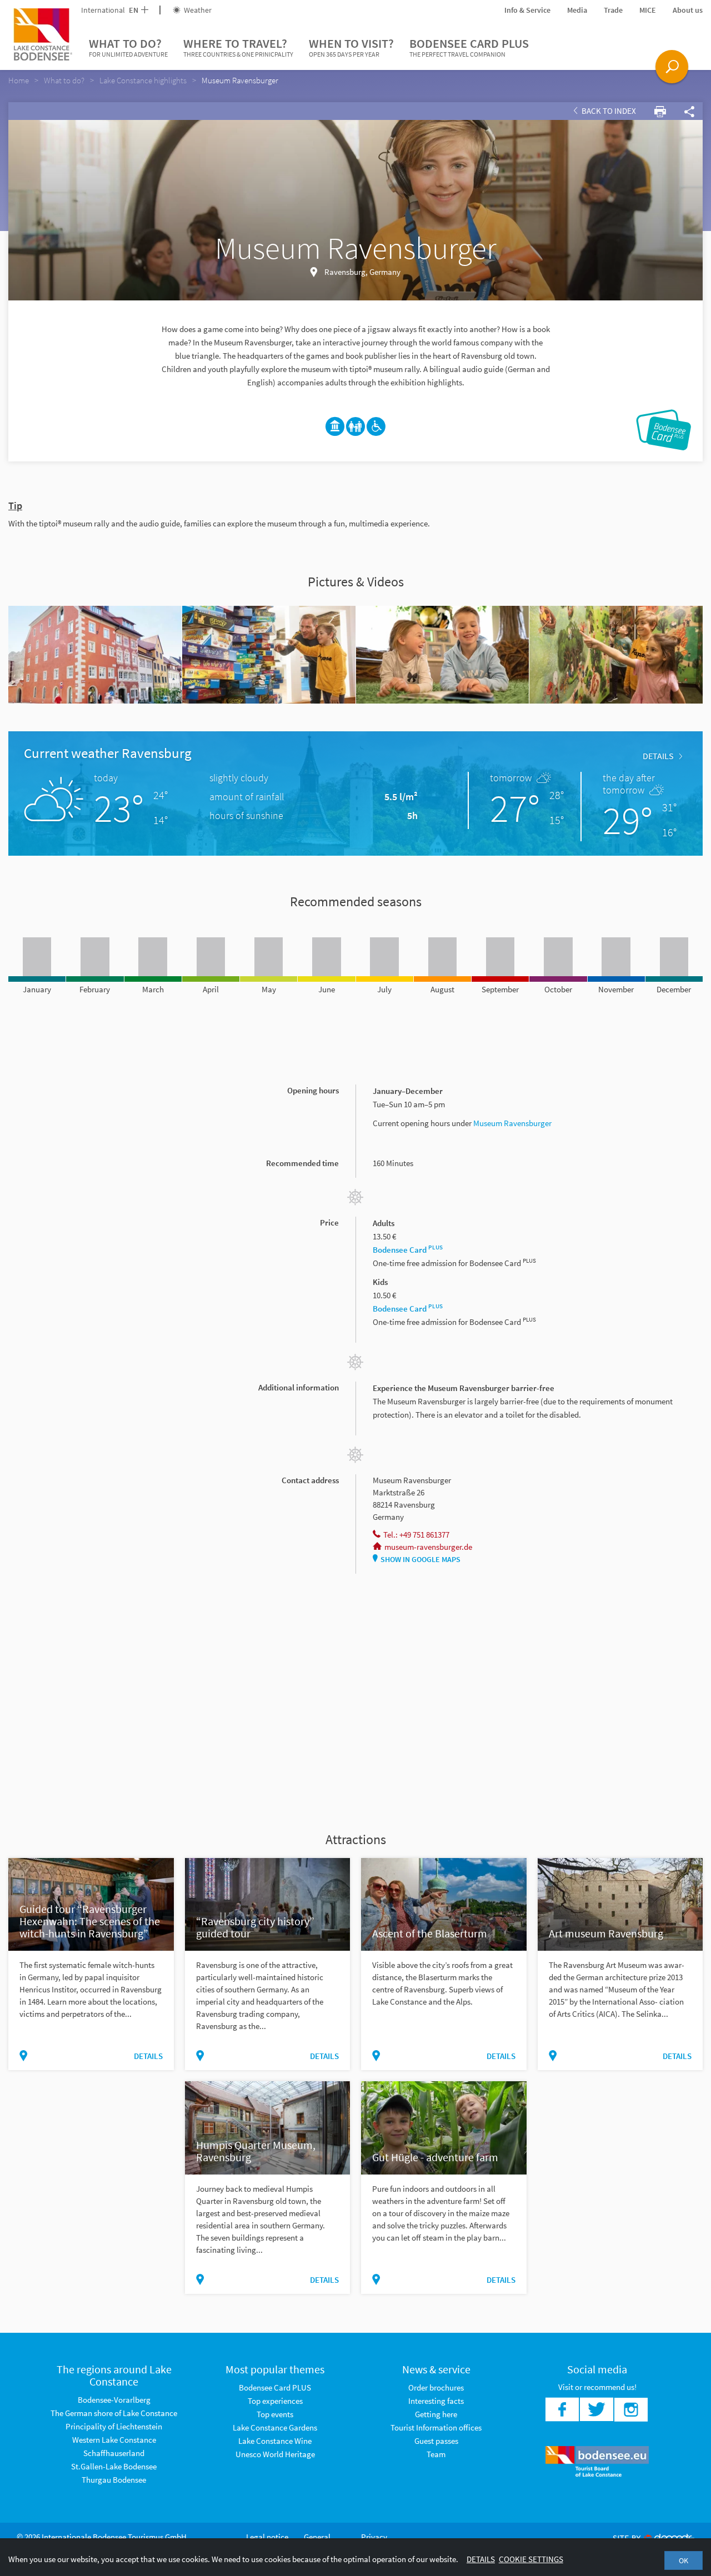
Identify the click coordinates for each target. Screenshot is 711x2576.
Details (658, 756)
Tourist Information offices (436, 2427)
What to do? (128, 47)
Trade (613, 10)
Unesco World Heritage (275, 2454)
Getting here (436, 2414)
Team (436, 2454)
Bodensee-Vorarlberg (114, 2400)
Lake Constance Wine (275, 2441)
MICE (648, 10)
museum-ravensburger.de (428, 1547)
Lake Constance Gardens (275, 2427)
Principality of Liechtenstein (114, 2426)
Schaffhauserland (114, 2453)
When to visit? (351, 47)
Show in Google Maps (420, 1559)
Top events (275, 2414)
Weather (197, 10)
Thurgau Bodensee (114, 2480)
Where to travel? (238, 47)
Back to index (608, 111)
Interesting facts (436, 2401)
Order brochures (436, 2387)
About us (688, 10)
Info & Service (527, 10)
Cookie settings (531, 2559)
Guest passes (436, 2441)
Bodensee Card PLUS (469, 47)
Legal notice (267, 2537)
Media (577, 10)
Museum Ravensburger (512, 1123)
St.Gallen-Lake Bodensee (114, 2466)
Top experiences (275, 2401)
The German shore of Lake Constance (114, 2413)
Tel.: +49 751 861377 (416, 1535)
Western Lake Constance (114, 2440)
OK (684, 2560)
